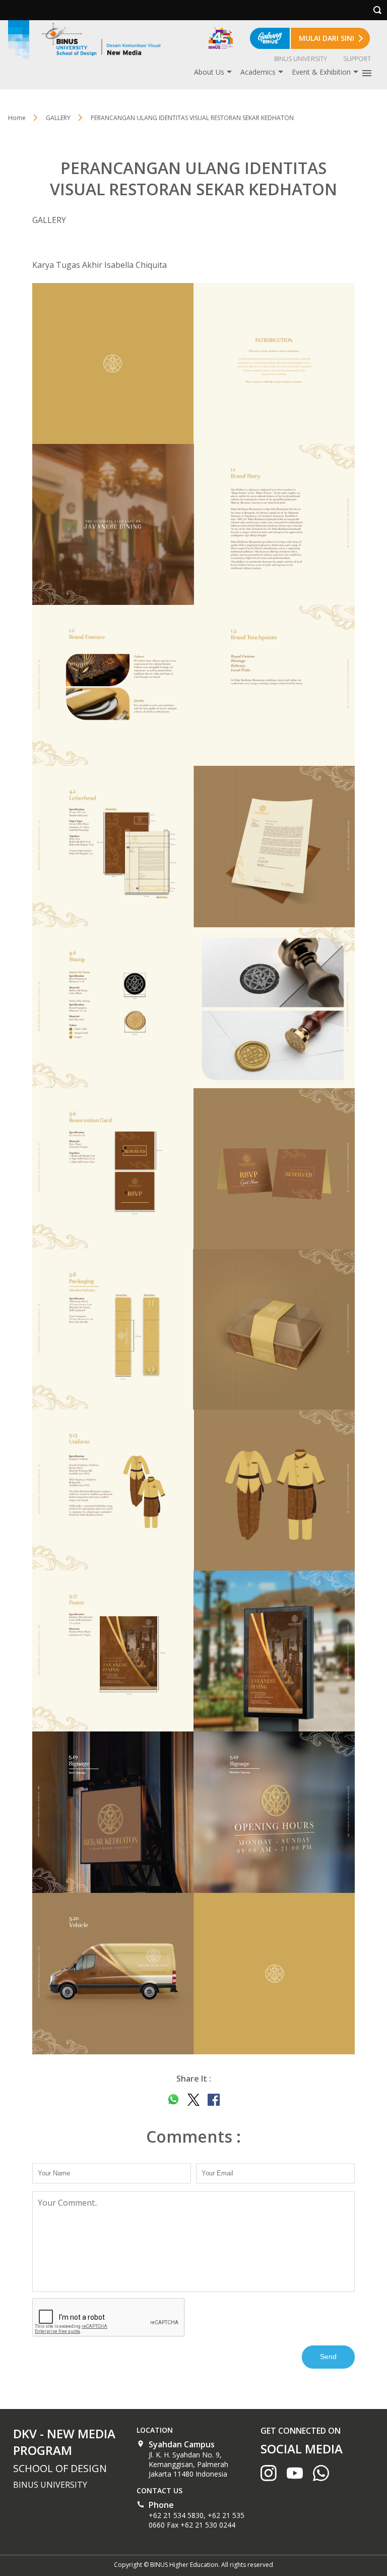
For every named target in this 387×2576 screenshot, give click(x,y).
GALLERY (58, 118)
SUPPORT (357, 59)
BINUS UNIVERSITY (301, 59)
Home (17, 118)
